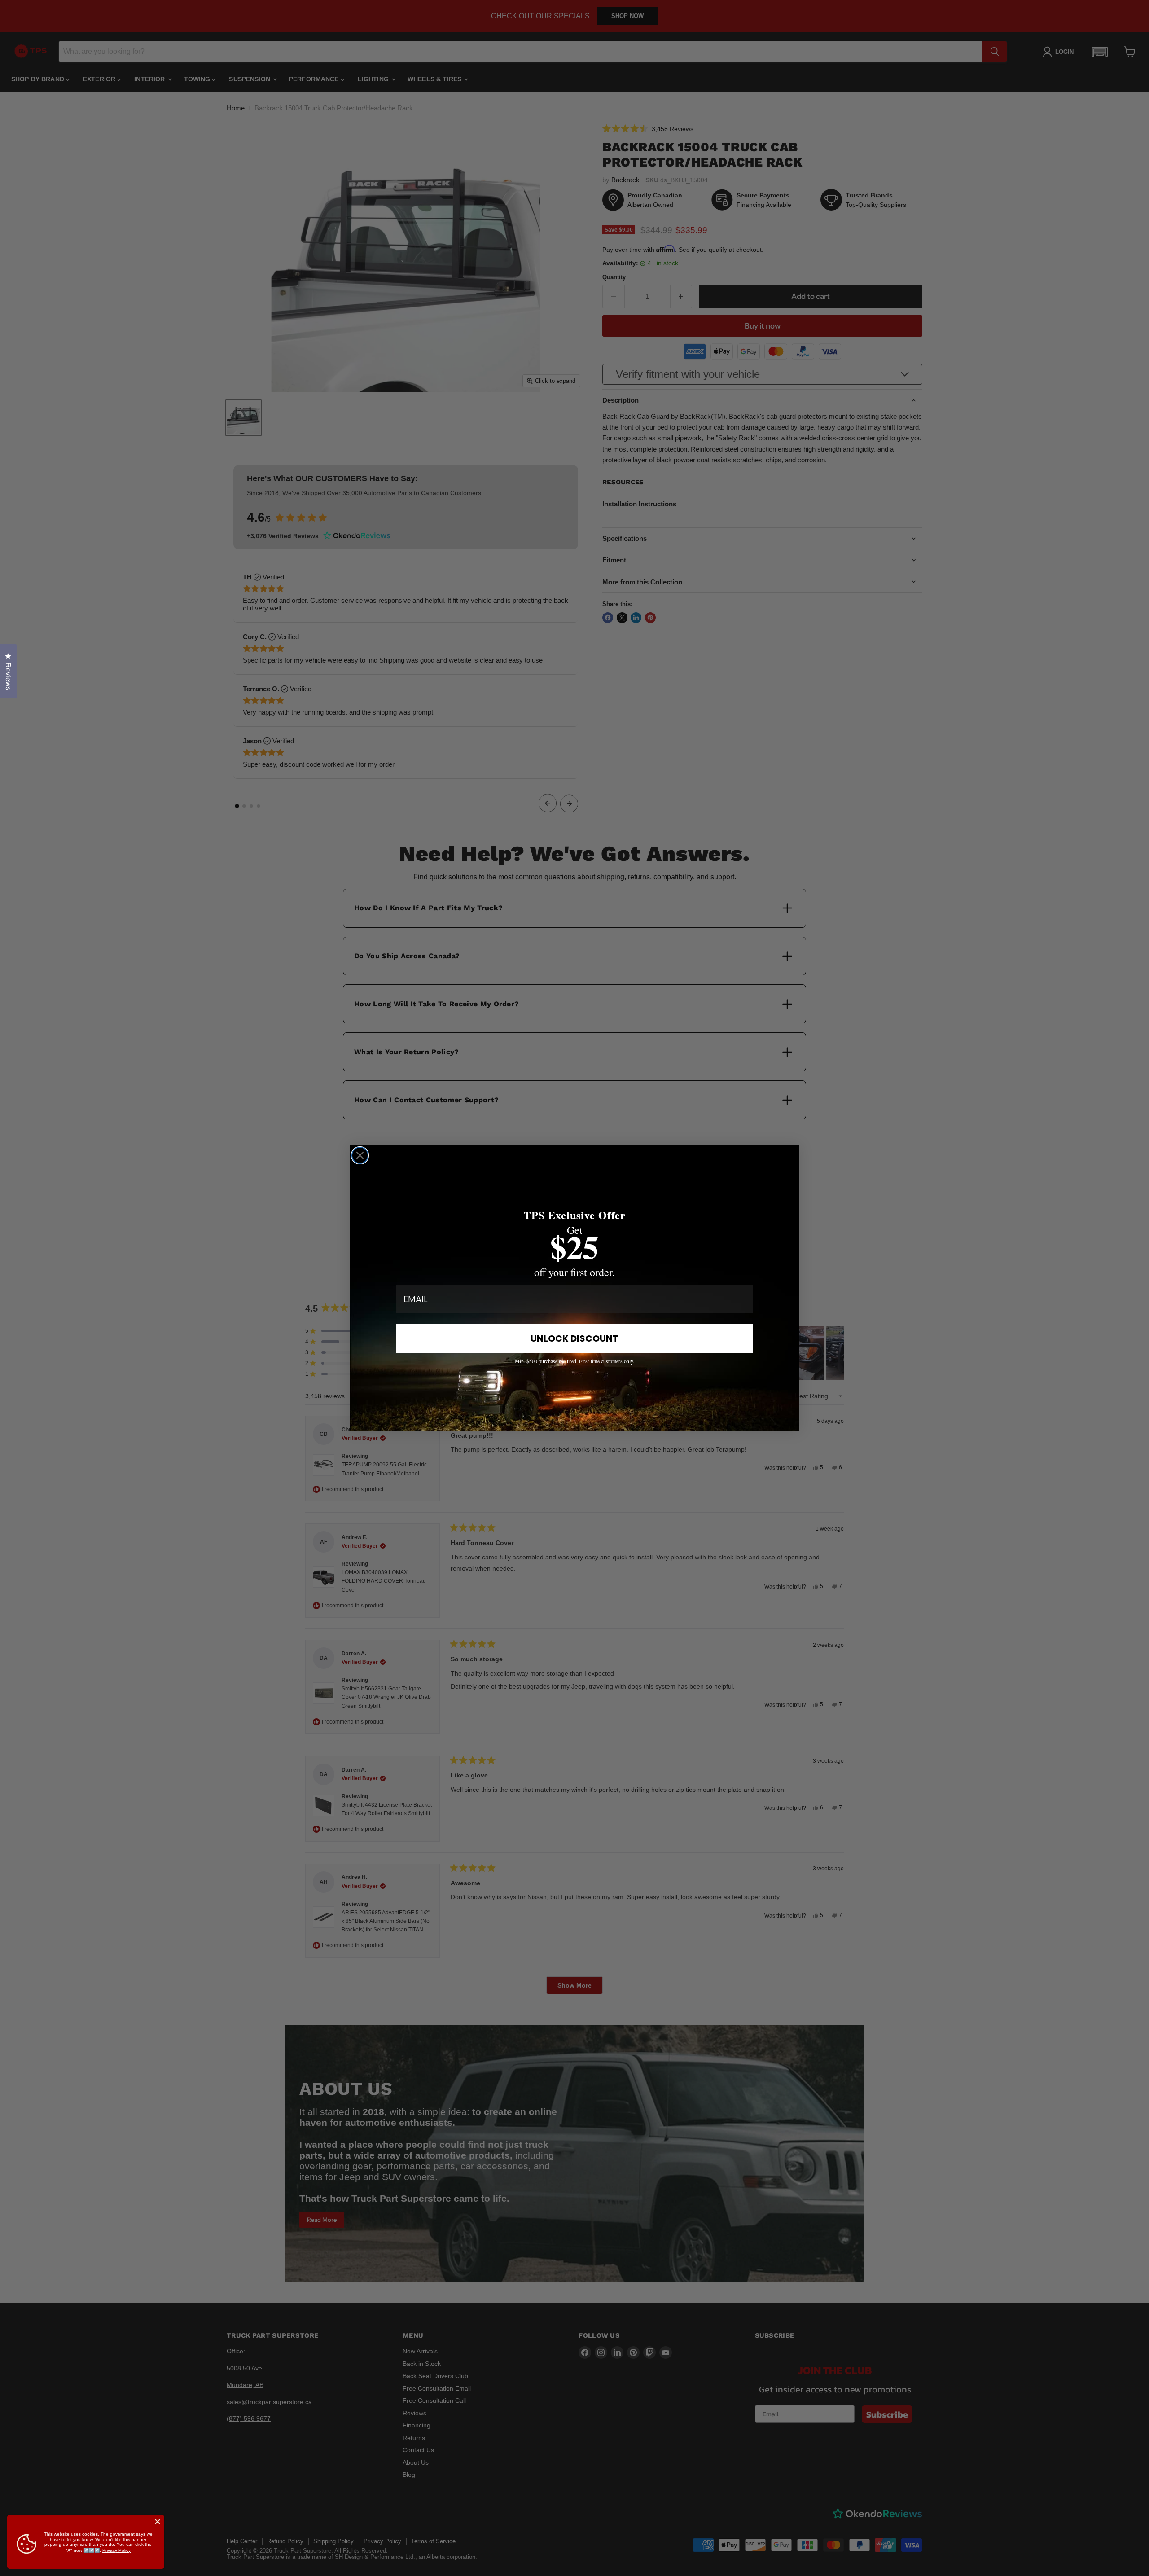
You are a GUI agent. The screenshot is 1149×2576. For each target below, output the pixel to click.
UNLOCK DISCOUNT (574, 1338)
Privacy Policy (116, 2550)
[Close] (158, 2522)
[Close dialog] (360, 1155)
